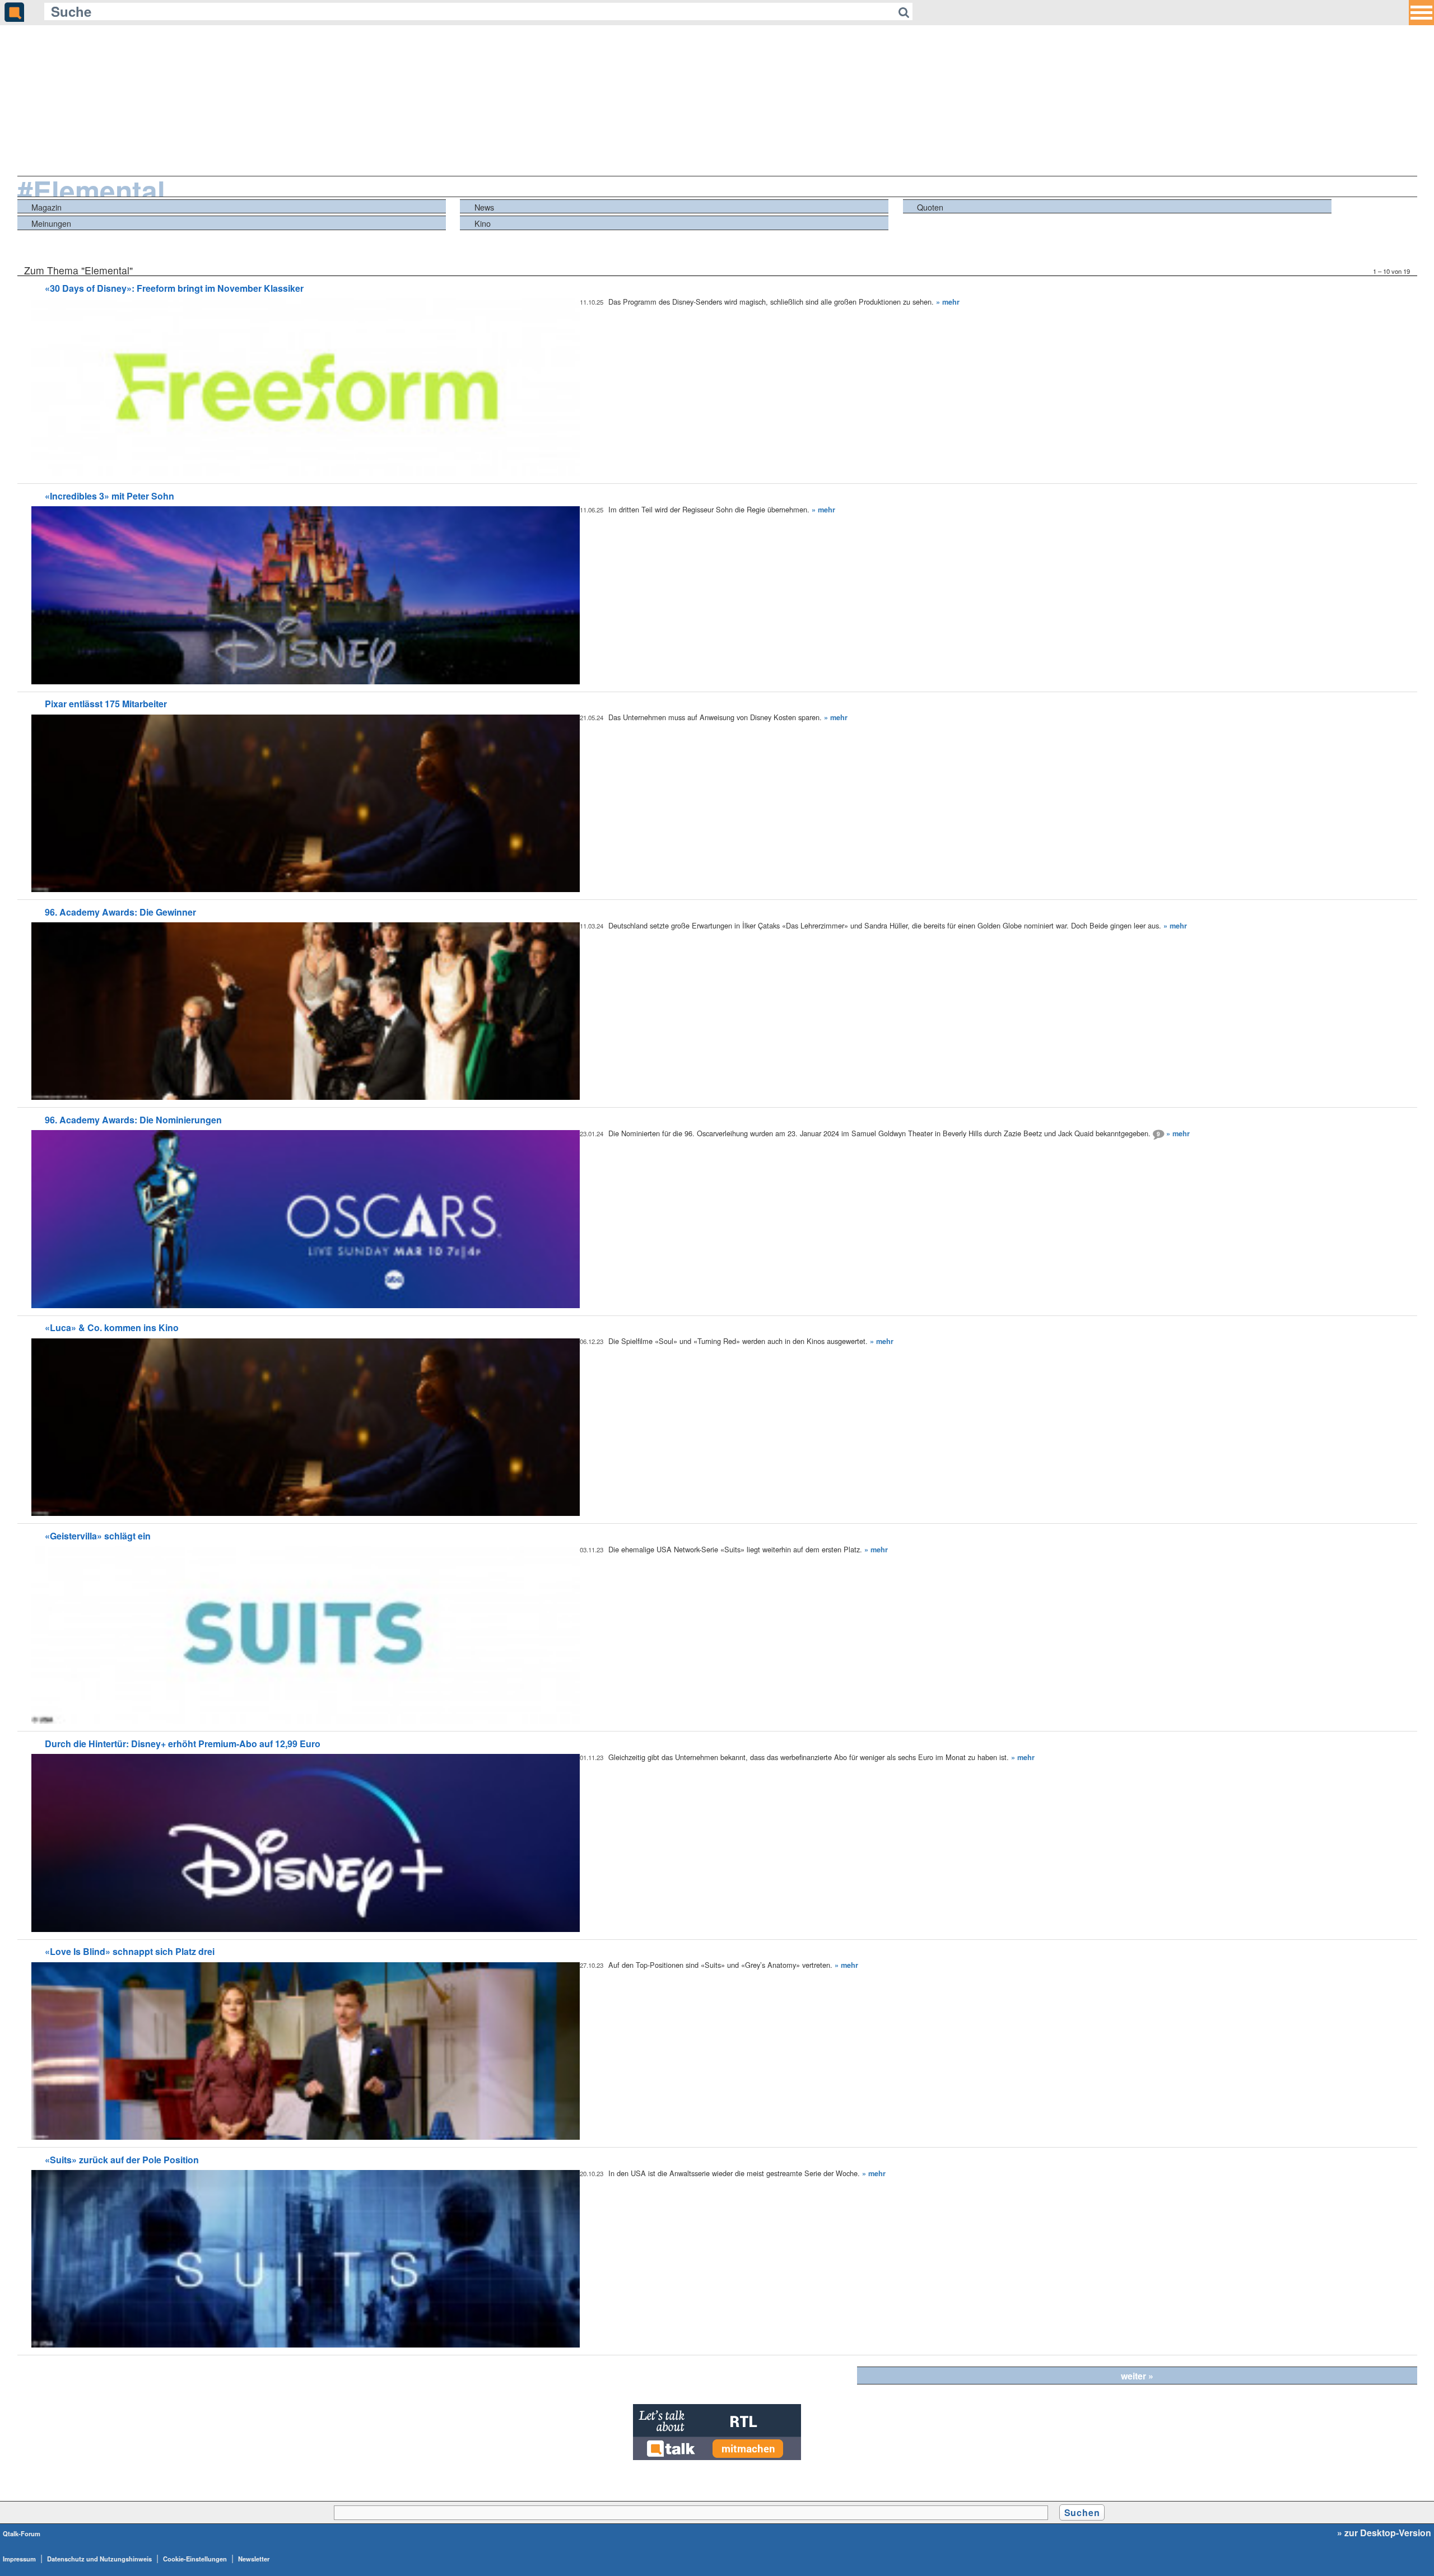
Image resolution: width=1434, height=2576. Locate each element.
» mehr (948, 302)
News (484, 207)
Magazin (46, 207)
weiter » (1137, 2376)
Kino (483, 223)
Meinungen (51, 223)
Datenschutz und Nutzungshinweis (99, 2559)
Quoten (930, 207)
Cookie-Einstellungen (195, 2559)
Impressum (19, 2559)
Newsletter (254, 2559)
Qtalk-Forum (22, 2533)
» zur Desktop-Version (1384, 2533)
